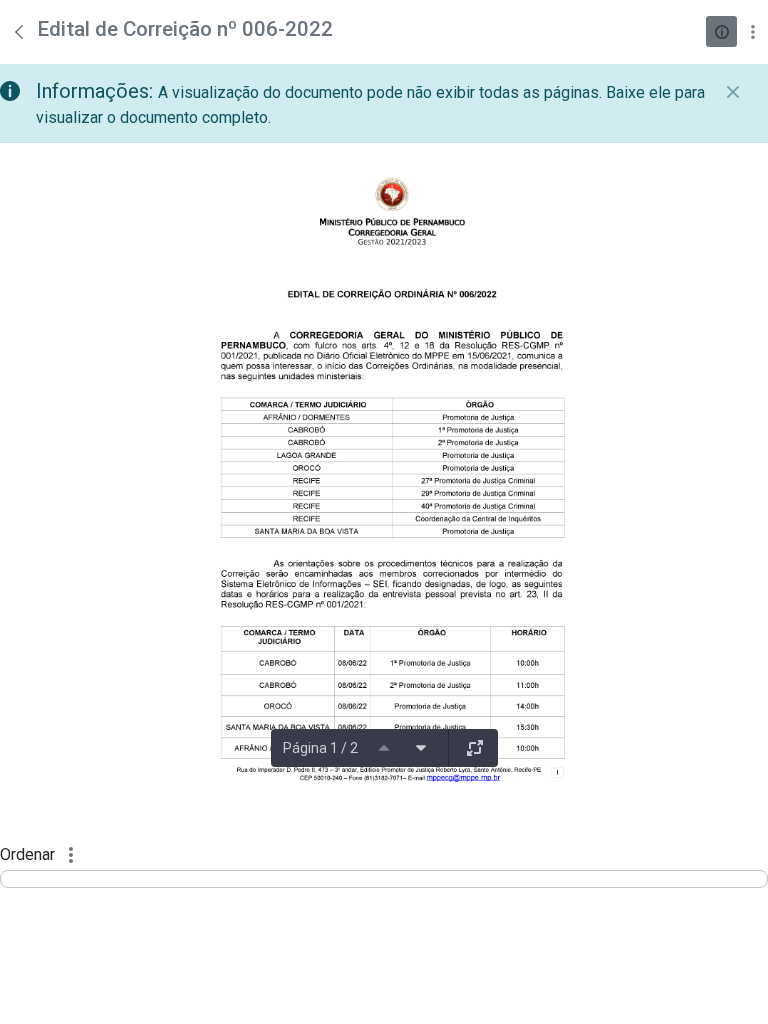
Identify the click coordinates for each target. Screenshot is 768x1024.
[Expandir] (475, 748)
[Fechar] (733, 92)
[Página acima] (384, 748)
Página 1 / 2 (320, 748)
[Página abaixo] (421, 748)
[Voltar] (19, 32)
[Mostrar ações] (752, 31)
